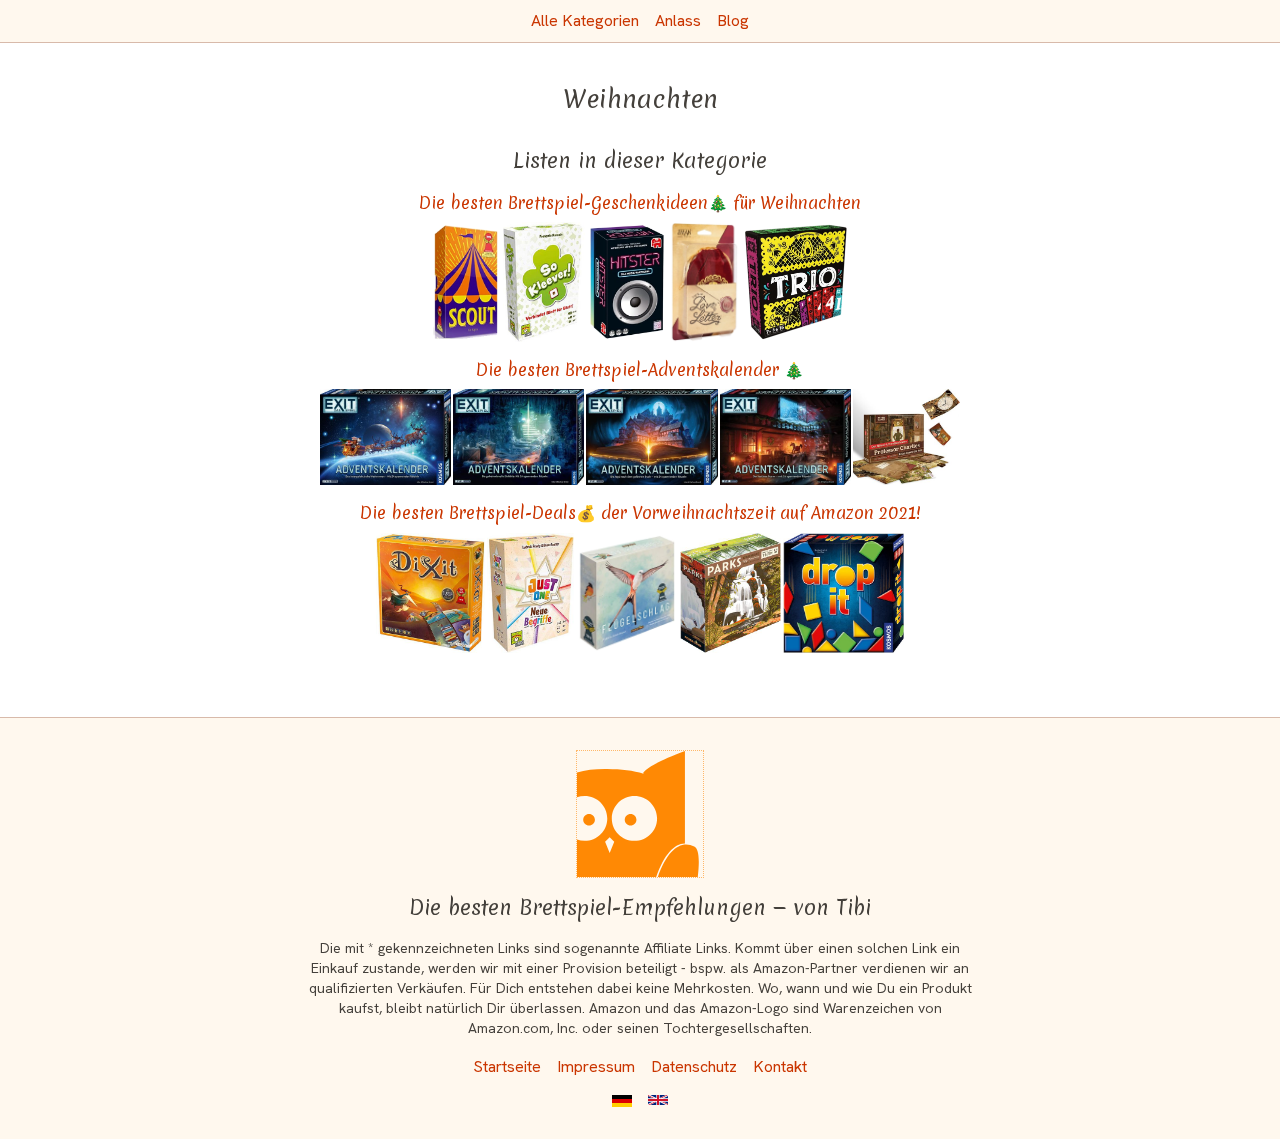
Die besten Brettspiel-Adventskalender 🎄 (640, 369)
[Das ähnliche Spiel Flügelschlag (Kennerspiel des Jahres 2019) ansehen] (627, 593)
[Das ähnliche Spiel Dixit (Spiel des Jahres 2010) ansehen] (430, 593)
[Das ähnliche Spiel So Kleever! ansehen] (544, 282)
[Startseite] (640, 814)
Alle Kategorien (585, 20)
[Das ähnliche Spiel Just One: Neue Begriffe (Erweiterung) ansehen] (530, 593)
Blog (733, 20)
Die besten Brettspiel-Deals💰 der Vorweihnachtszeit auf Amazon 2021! (640, 512)
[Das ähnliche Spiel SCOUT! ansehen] (465, 282)
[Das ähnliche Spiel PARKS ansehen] (730, 593)
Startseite (507, 1066)
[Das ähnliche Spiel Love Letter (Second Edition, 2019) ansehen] (705, 282)
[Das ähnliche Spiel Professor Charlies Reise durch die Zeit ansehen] (906, 437)
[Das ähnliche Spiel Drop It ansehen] (844, 593)
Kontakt (780, 1066)
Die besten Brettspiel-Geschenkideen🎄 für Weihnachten (640, 202)
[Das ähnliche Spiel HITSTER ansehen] (626, 282)
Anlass (678, 20)
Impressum (596, 1066)
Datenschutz (694, 1066)
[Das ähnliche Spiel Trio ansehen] (796, 282)
